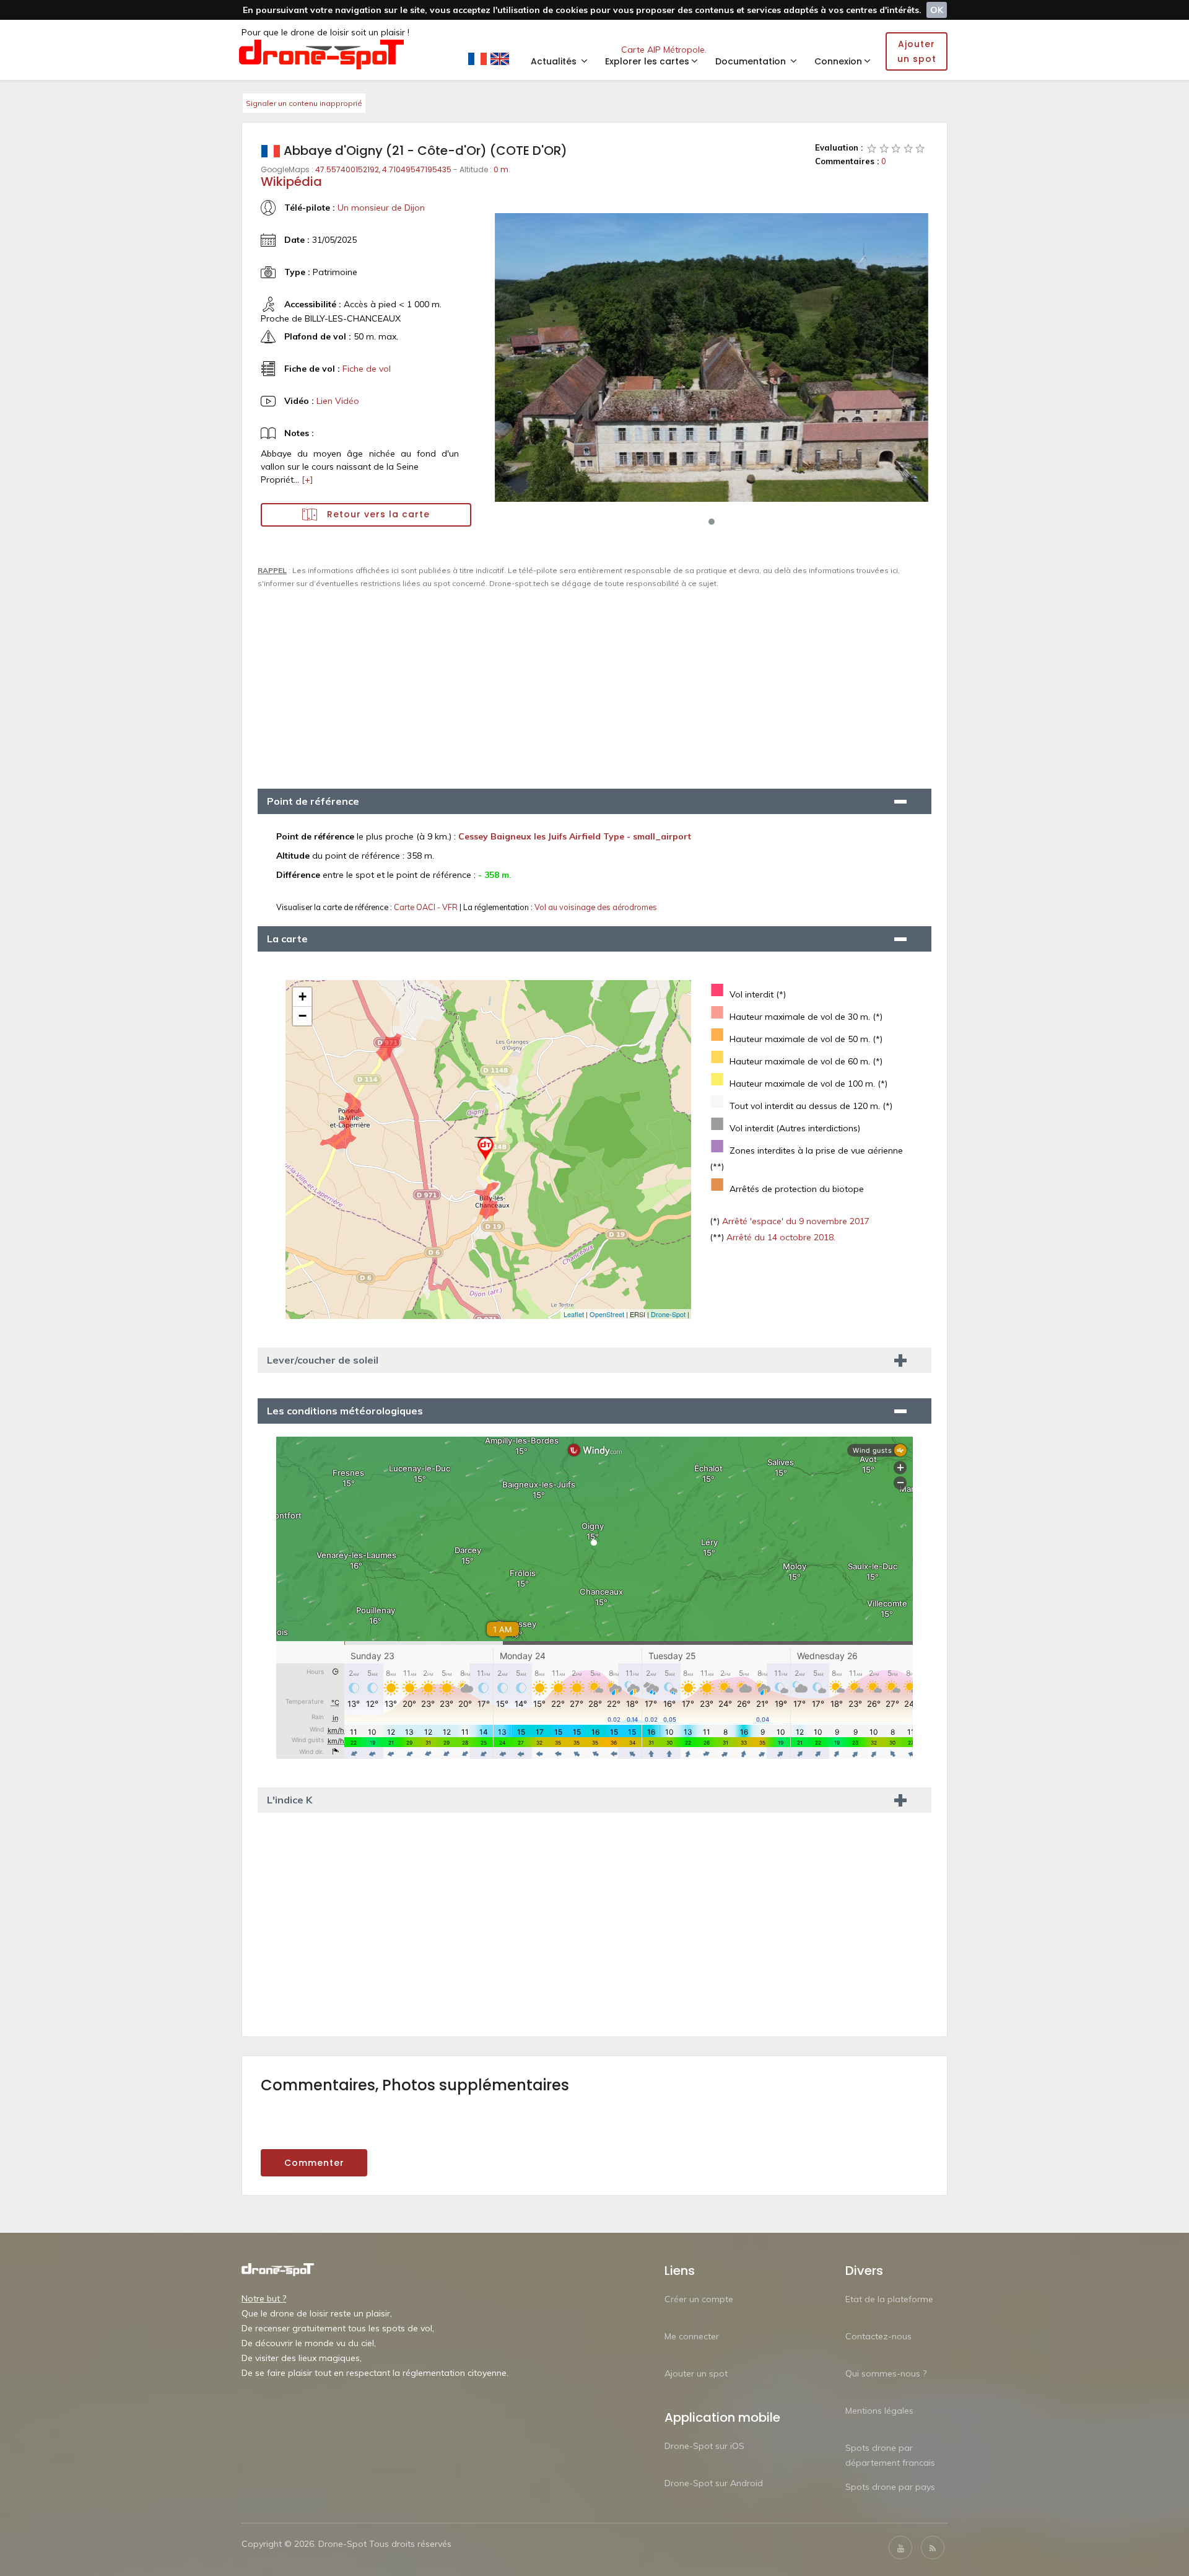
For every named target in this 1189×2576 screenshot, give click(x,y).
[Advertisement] (594, 683)
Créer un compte (699, 2299)
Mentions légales (879, 2411)
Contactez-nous (878, 2336)
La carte (287, 939)
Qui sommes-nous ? (886, 2373)
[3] (896, 148)
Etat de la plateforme (889, 2299)
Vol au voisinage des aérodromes (596, 907)
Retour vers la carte (377, 514)
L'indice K (290, 1800)
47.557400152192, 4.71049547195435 (383, 169)
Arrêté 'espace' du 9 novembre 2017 (795, 1221)
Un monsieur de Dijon (381, 208)
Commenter (314, 2163)
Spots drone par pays (890, 2487)
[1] (872, 148)
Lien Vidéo (338, 401)
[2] (884, 148)
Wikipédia (291, 182)
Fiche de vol (367, 369)
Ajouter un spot (696, 2373)
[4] (908, 148)
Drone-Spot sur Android (714, 2483)
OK (937, 10)
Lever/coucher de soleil (323, 1360)
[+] (307, 480)
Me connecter (692, 2336)
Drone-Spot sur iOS (704, 2446)
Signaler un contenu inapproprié (304, 103)
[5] (920, 148)
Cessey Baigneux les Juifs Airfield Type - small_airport (575, 836)
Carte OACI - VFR (427, 907)
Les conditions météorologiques (345, 1411)
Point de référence (313, 801)
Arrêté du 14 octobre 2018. (780, 1237)
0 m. (502, 169)
